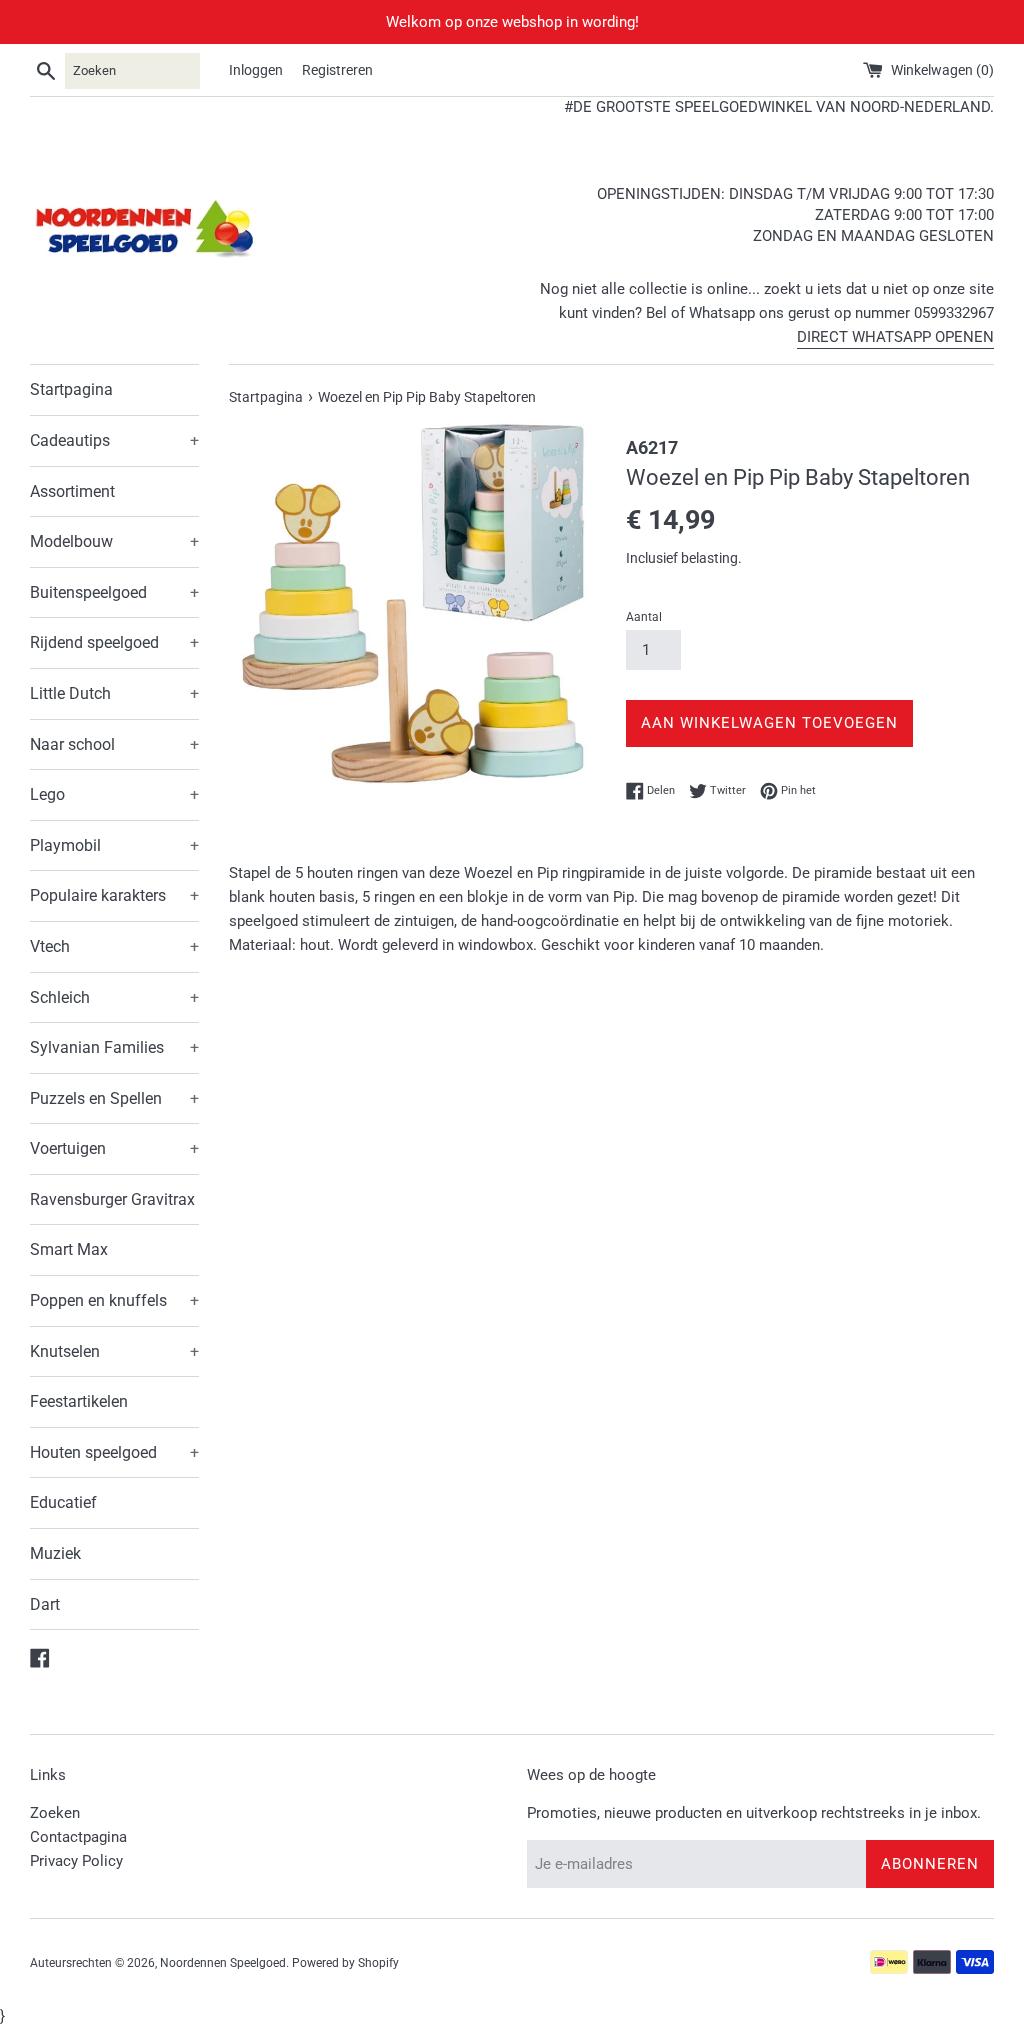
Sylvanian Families (114, 1047)
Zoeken (55, 1813)
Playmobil (114, 845)
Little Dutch (114, 693)
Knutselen (114, 1351)
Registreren (337, 70)
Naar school (114, 744)
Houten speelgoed (114, 1452)
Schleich (114, 997)
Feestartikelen (79, 1401)
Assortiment (72, 491)
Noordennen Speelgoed (223, 1963)
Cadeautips (114, 440)
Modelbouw (114, 541)
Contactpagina (78, 1837)
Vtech (114, 946)
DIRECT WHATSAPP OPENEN (895, 337)
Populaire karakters (114, 895)
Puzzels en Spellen (114, 1098)
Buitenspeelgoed (114, 592)
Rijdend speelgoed (114, 642)
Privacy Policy (76, 1861)
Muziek (55, 1553)
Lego (114, 794)
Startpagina (71, 389)
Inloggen (256, 70)
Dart (45, 1604)
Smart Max (69, 1249)
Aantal (644, 617)
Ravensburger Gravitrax (112, 1199)
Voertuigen (114, 1148)
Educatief (63, 1502)
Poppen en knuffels (114, 1300)
